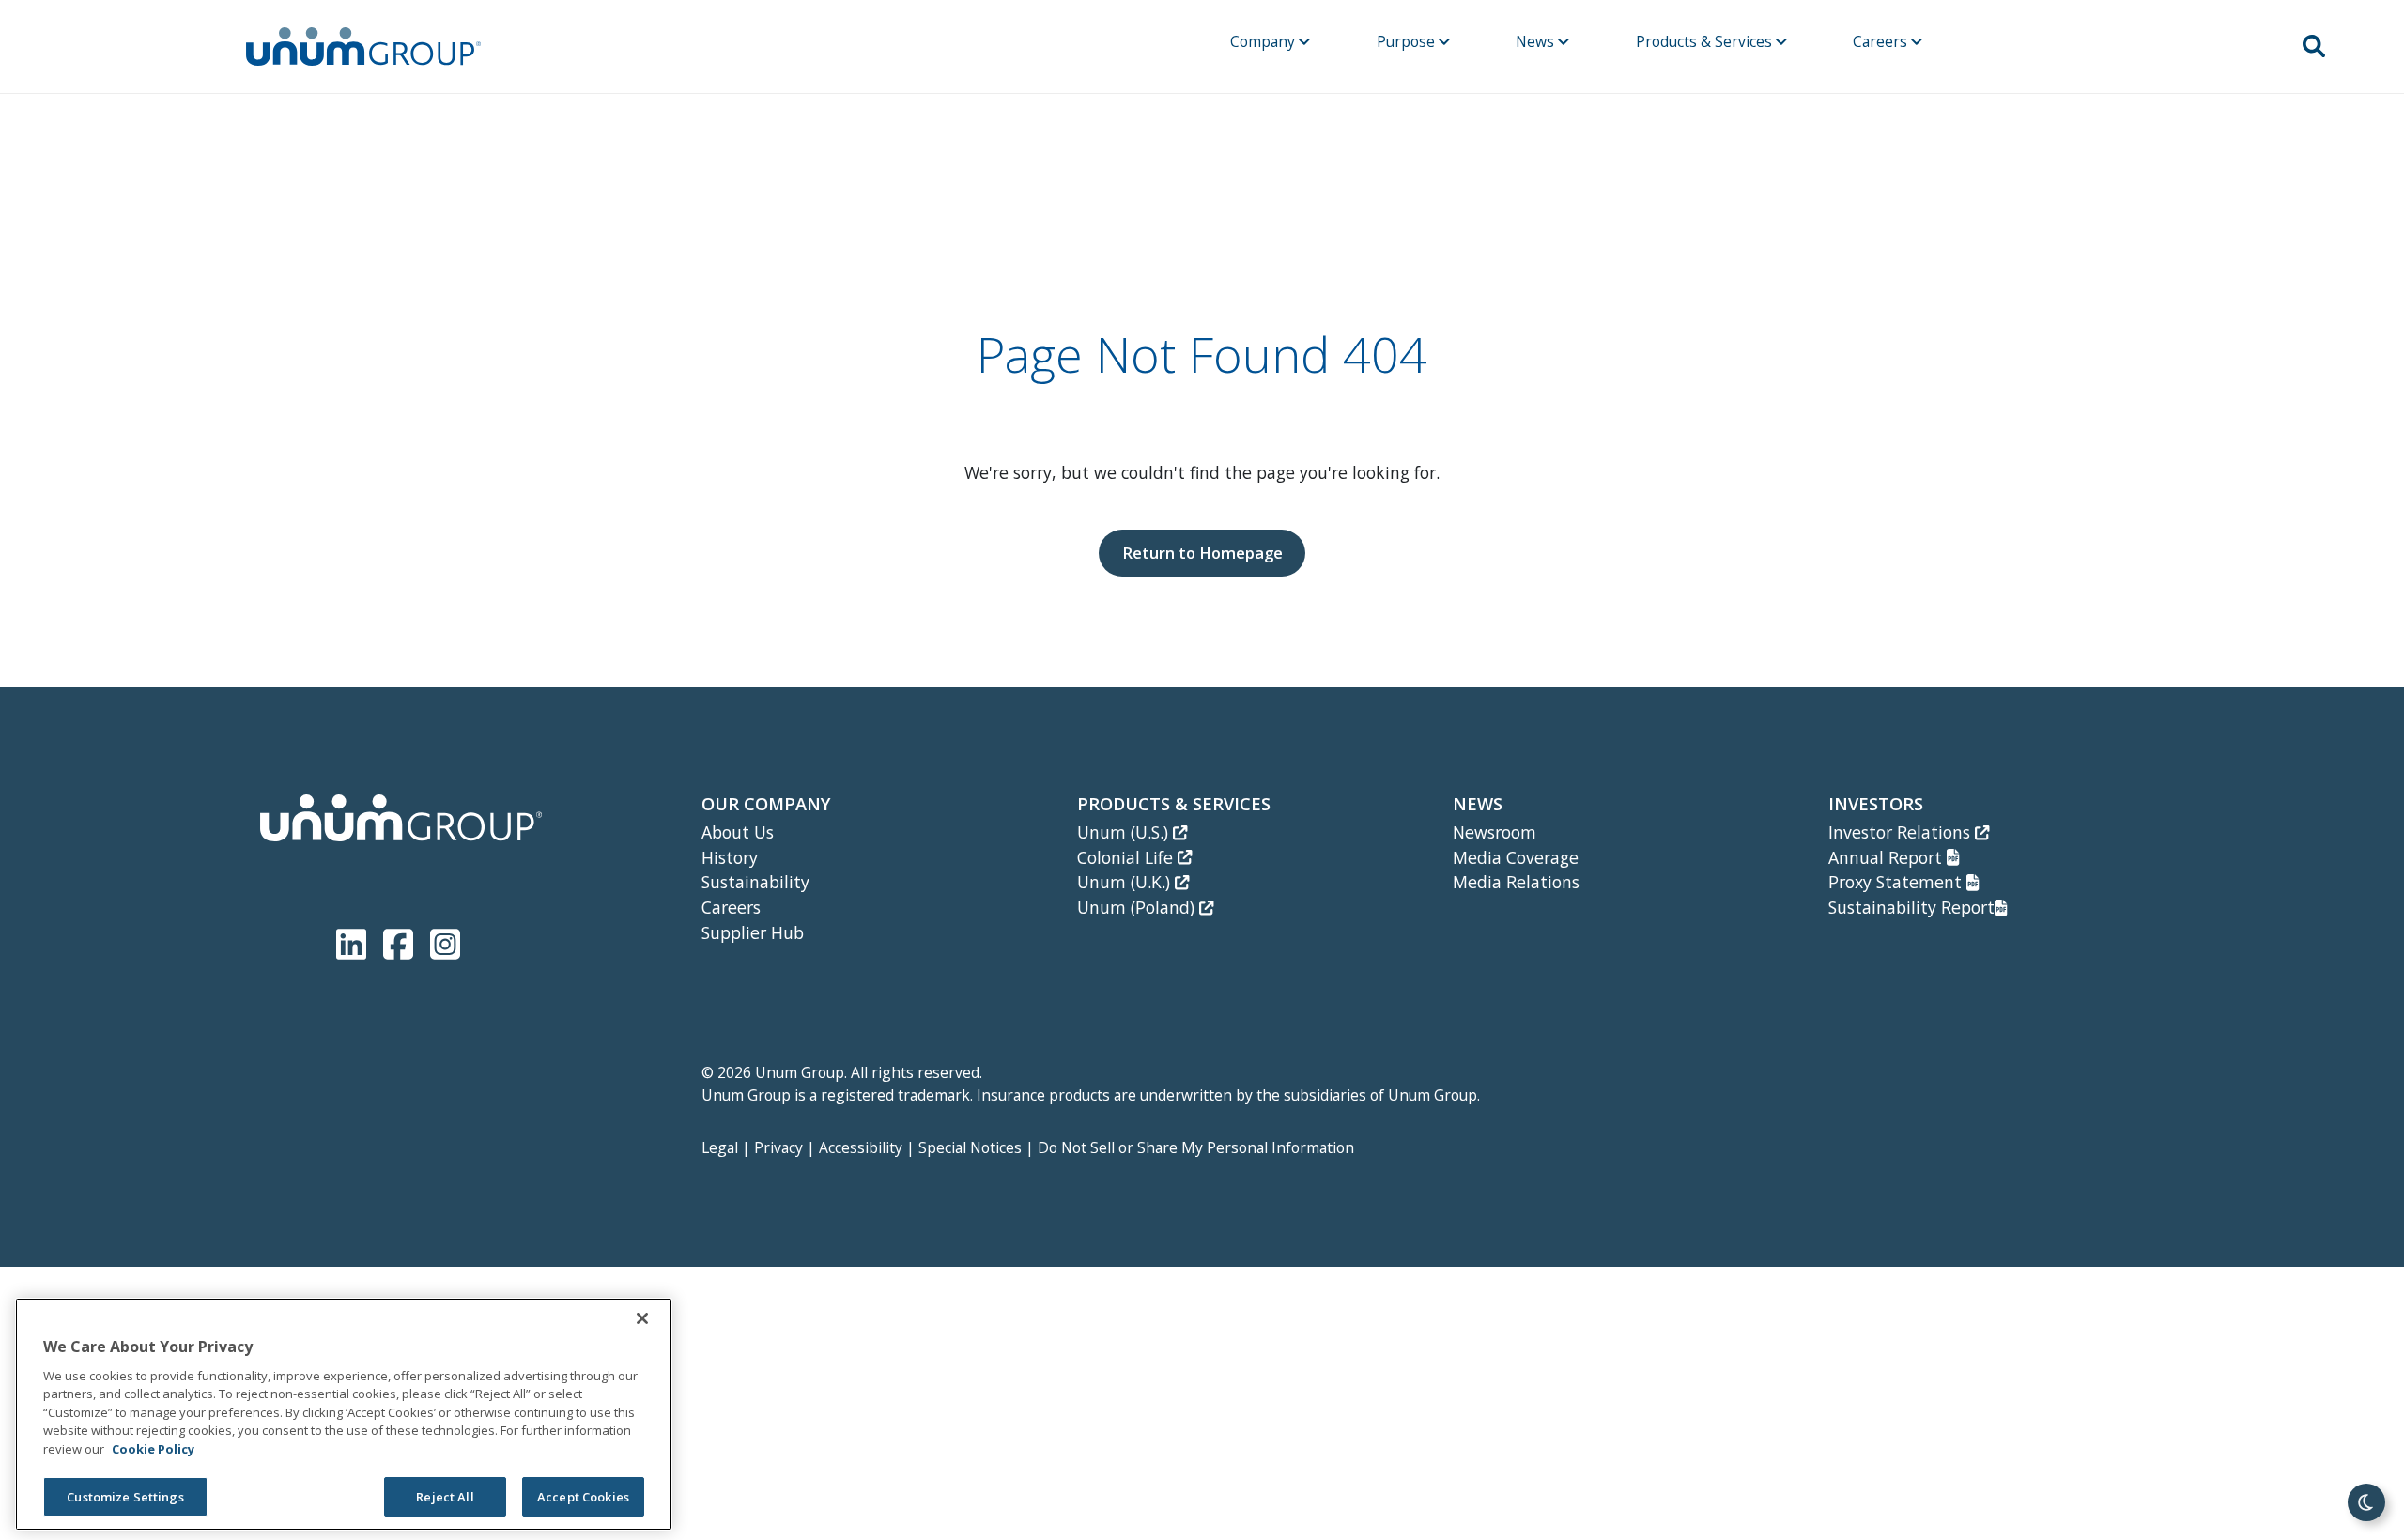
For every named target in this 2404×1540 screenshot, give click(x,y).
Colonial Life (1127, 857)
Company (1264, 41)
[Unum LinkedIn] (355, 940)
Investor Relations (1902, 832)
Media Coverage (1516, 857)
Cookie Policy (153, 1449)
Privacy (778, 1147)
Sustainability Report (1911, 907)
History (730, 857)
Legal (720, 1147)
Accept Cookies (583, 1497)
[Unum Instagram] (445, 940)
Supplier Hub (753, 932)
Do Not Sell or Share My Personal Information (1196, 1147)
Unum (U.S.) (1125, 832)
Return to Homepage (1202, 553)
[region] (344, 1414)
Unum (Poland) (1138, 907)
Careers (1882, 41)
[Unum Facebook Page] (402, 940)
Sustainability (755, 882)
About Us (738, 832)
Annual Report (1888, 857)
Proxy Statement (1897, 882)
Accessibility (861, 1147)
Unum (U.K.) (1126, 882)
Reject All (445, 1497)
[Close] (642, 1318)
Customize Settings (125, 1497)
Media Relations (1516, 882)
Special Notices (970, 1147)
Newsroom (1495, 832)
